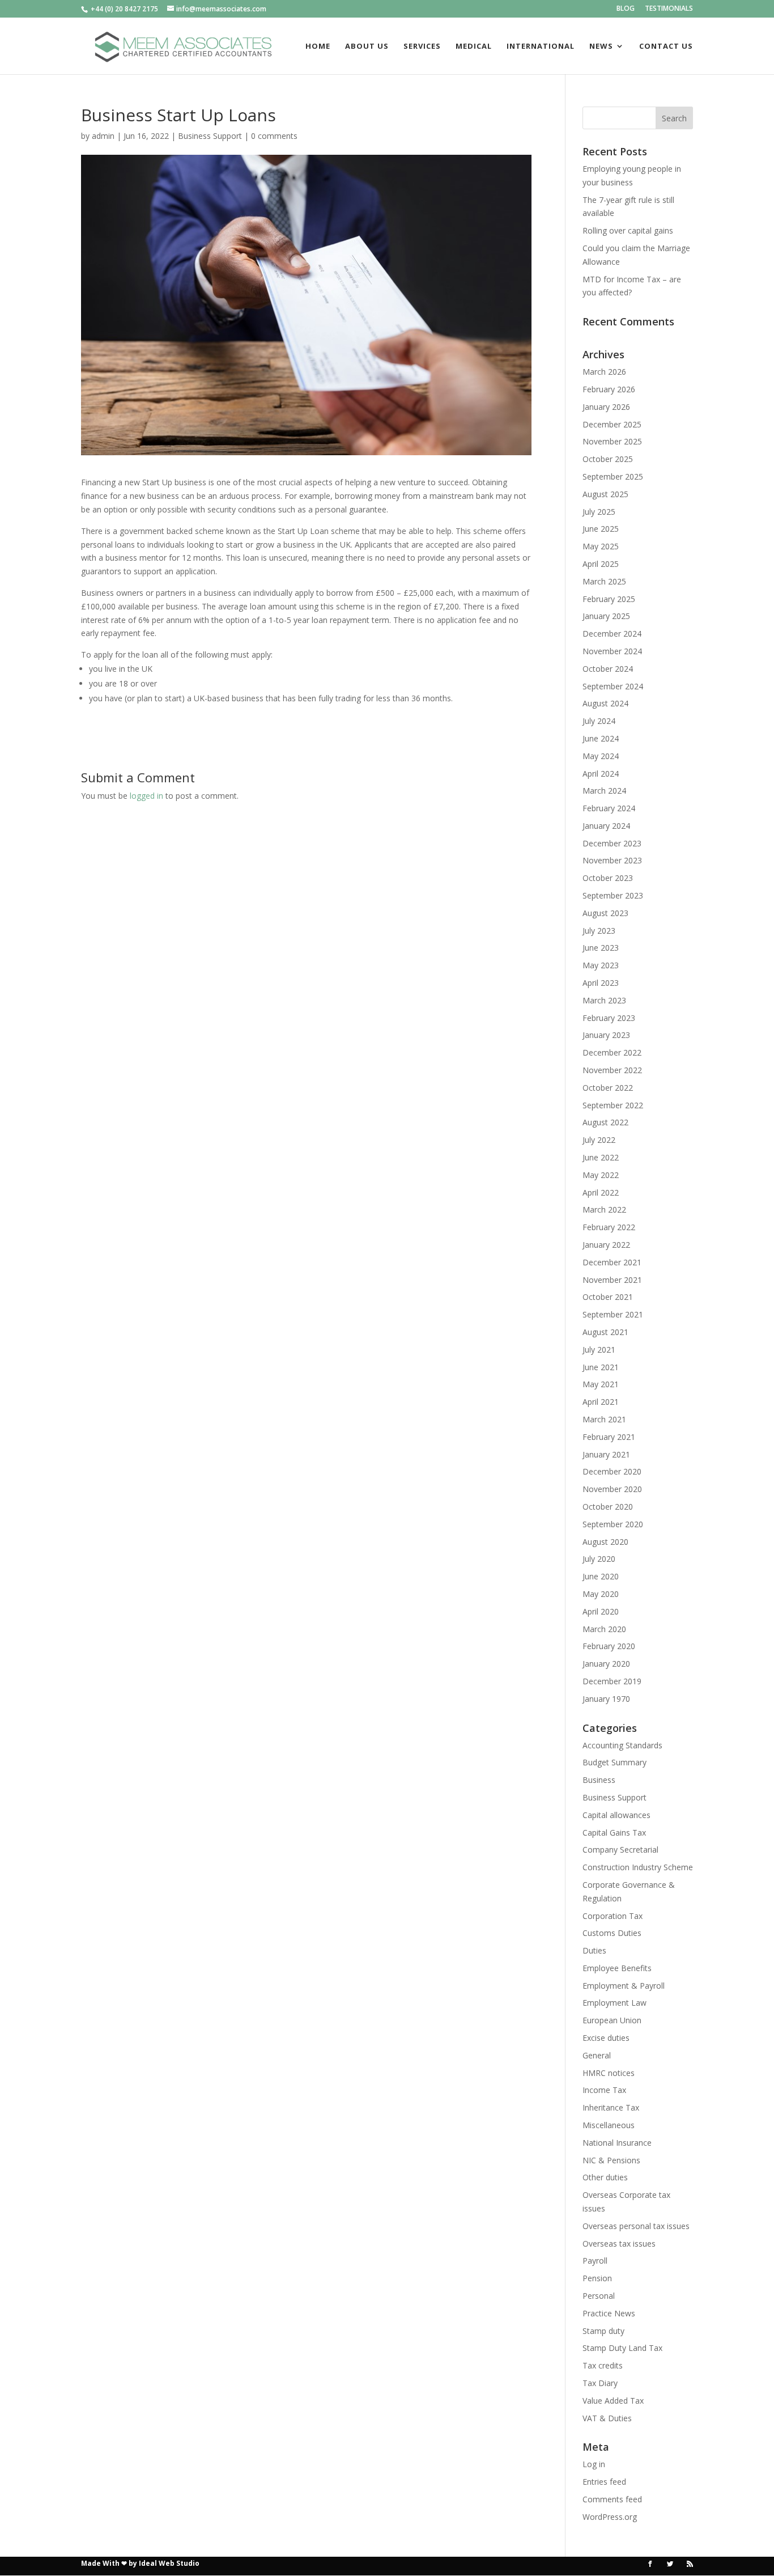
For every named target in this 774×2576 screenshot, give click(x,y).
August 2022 (605, 1122)
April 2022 (601, 1192)
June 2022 (601, 1157)
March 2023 (604, 1000)
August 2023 (605, 913)
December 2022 (612, 1052)
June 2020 (601, 1576)
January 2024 (606, 826)
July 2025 (599, 512)
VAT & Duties (607, 2418)
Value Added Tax (613, 2401)
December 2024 (612, 634)
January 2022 (606, 1245)
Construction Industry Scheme (638, 1867)
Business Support (210, 136)
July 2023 (599, 931)
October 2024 (608, 669)
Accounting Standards (622, 1745)
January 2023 (606, 1035)
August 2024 (605, 703)
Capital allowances (616, 1815)
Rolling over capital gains (628, 230)
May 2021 (601, 1384)
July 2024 (599, 721)
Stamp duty (603, 2331)
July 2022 (599, 1140)
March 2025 (604, 581)
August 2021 (605, 1332)
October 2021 (608, 1297)
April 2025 (601, 564)
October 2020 (608, 1507)
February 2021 (609, 1437)
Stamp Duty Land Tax (622, 2348)
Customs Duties (612, 1933)
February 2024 (609, 808)
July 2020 (599, 1559)
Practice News (609, 2313)
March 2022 (604, 1209)
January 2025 (606, 616)
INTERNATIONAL (541, 46)
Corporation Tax (613, 1916)
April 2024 (601, 774)
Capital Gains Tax (614, 1833)
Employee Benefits (617, 1968)
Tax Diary (600, 2383)
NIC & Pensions (611, 2160)
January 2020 (606, 1664)
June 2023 (601, 948)
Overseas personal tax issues (636, 2226)
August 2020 (605, 1542)
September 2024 (613, 686)
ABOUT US (367, 46)
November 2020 (612, 1489)
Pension (597, 2278)
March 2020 (604, 1629)
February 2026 (609, 389)
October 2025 (608, 459)
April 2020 (601, 1611)
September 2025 (613, 476)
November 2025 (612, 441)
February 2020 (609, 1646)
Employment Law (614, 2003)
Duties (594, 1950)
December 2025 (612, 424)
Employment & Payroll (624, 1986)
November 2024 (612, 651)
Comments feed (612, 2499)
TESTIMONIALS (669, 9)
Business (599, 1780)
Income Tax (604, 2090)
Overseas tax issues (619, 2244)
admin (103, 136)
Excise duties (606, 2038)
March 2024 (604, 791)
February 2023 (609, 1018)
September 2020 (613, 1524)
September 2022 (613, 1105)
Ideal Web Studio (169, 2563)
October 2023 (608, 878)
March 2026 (604, 372)
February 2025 (609, 599)
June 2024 (601, 738)
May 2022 (601, 1175)
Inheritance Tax (611, 2107)
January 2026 (606, 407)
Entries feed (604, 2482)
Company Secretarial (620, 1850)
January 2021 (606, 1454)
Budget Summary (614, 1762)
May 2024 (601, 756)
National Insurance (617, 2143)
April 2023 (601, 983)
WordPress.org (610, 2517)
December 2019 (612, 1681)
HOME (318, 46)
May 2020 (601, 1594)
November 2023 (612, 860)
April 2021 (601, 1402)
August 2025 (605, 494)
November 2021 (612, 1280)
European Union (612, 2020)
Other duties (605, 2177)
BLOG (626, 9)
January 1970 (606, 1699)
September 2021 (613, 1314)
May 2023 (601, 965)
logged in (146, 796)
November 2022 (612, 1070)
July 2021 (599, 1350)
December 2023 (612, 843)
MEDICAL (474, 46)
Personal (599, 2296)
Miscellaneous (609, 2125)
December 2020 (612, 1471)
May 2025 (601, 546)
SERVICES (422, 46)
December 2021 (612, 1262)
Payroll (595, 2261)
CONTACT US (666, 46)
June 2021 (601, 1367)
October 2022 (608, 1088)
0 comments (274, 136)
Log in (594, 2464)
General (597, 2055)
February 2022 (609, 1227)
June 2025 (601, 529)
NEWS (601, 46)
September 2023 (613, 895)
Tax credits (603, 2365)
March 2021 (604, 1419)
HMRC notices (609, 2073)
